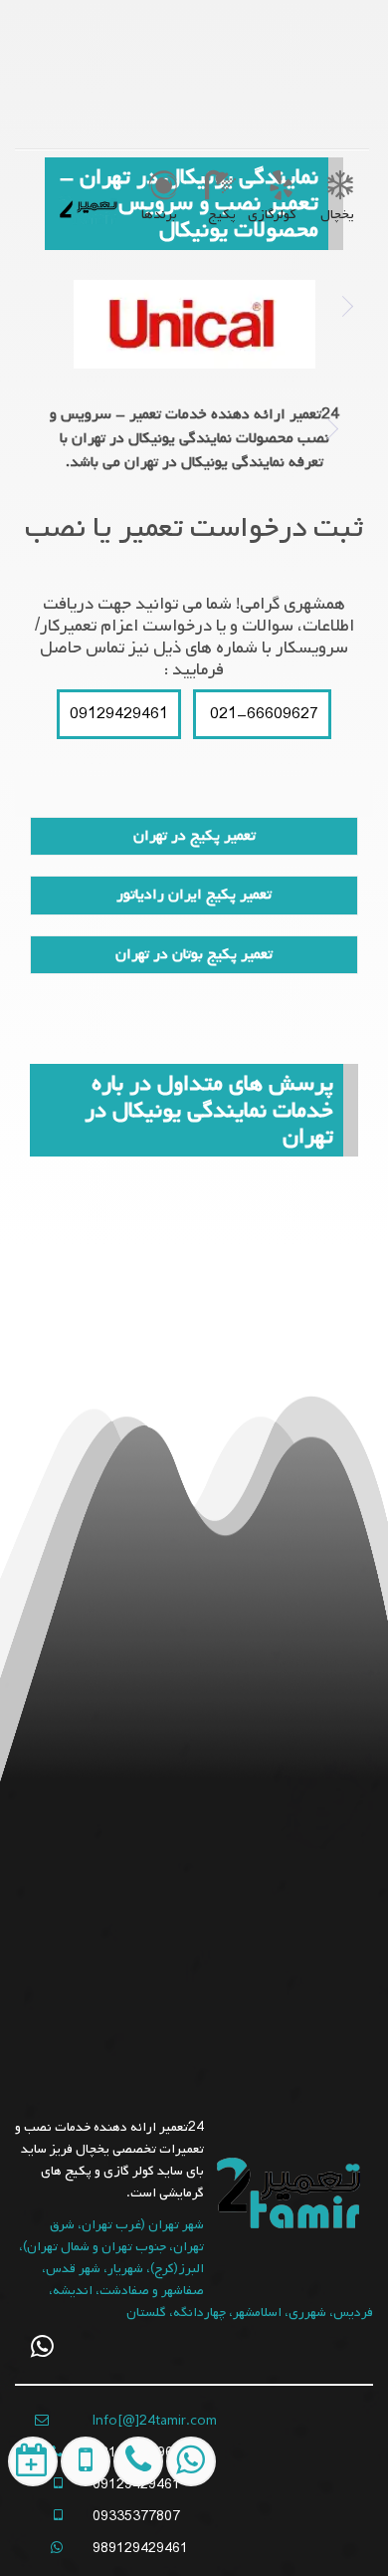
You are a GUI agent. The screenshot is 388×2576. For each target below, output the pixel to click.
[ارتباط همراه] (133, 2539)
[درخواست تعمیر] (29, 2539)
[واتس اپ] (42, 2346)
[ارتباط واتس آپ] (186, 2539)
